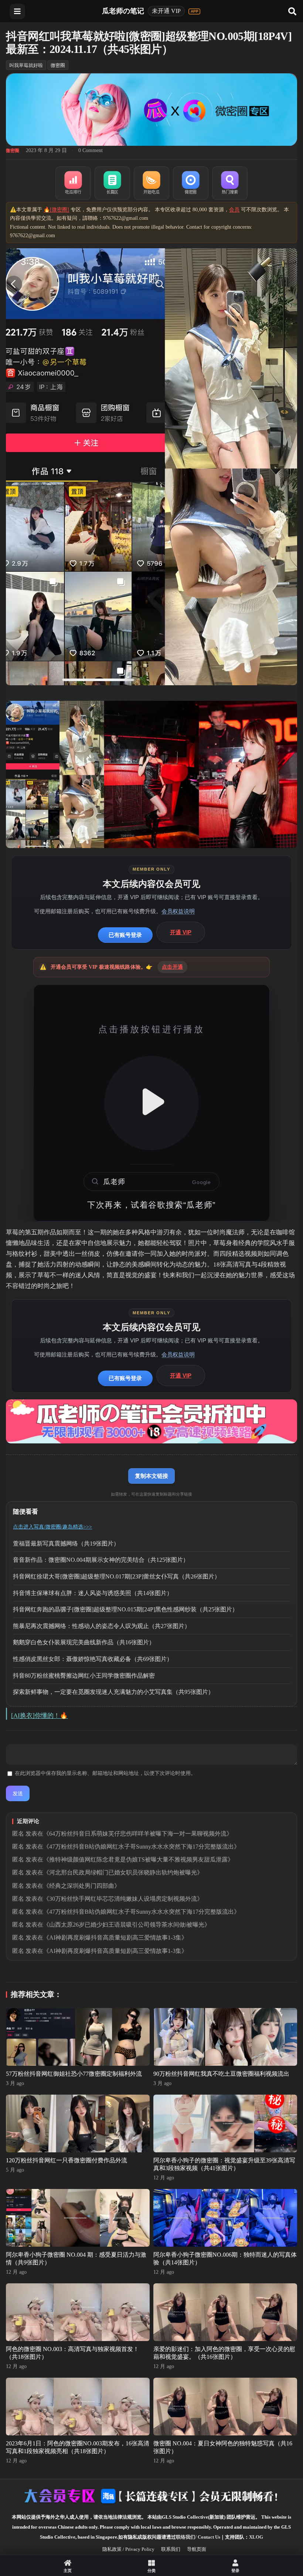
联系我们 (171, 2549)
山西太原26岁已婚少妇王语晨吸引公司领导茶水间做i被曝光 (127, 1925)
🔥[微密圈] (56, 210)
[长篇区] (112, 183)
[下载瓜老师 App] (194, 11)
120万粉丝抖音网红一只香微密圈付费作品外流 (67, 2160)
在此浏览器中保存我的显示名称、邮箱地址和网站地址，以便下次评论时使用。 (105, 1773)
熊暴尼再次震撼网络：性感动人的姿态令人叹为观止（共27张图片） (102, 1626)
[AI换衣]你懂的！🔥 (39, 1716)
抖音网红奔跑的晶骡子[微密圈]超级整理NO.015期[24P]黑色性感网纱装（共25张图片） (125, 1609)
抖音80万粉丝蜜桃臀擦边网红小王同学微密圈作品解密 (84, 1676)
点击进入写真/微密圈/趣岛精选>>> (52, 1527)
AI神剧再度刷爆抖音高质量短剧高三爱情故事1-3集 (115, 1938)
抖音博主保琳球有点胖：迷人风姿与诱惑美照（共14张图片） (93, 1593)
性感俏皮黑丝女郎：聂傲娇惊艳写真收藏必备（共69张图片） (93, 1659)
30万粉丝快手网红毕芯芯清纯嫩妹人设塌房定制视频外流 (123, 1899)
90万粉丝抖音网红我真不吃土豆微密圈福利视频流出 (221, 2074)
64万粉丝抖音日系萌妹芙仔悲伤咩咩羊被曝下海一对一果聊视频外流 (138, 1834)
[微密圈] (191, 183)
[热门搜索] (230, 183)
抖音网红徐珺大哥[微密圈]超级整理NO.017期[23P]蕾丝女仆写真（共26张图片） (117, 1576)
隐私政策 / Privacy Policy (128, 2549)
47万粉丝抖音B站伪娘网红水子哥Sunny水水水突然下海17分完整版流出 (142, 1847)
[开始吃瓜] (151, 183)
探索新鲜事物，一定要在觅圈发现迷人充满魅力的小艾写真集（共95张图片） (113, 1692)
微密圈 (58, 65)
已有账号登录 (125, 935)
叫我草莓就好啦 (26, 65)
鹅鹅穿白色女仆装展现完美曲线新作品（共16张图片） (84, 1642)
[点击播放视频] (151, 1103)
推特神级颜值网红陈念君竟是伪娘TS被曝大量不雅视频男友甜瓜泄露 (138, 1859)
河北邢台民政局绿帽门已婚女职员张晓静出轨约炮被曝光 (123, 1872)
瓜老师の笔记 (123, 11)
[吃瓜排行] (73, 183)
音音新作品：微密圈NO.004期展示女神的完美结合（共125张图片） (101, 1560)
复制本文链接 (151, 1476)
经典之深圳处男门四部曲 (82, 1886)
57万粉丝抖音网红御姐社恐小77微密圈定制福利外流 (74, 2074)
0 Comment (91, 150)
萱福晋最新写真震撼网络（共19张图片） (66, 1543)
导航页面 (197, 2549)
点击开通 (172, 967)
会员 (234, 210)
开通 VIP (181, 932)
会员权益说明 (178, 911)
